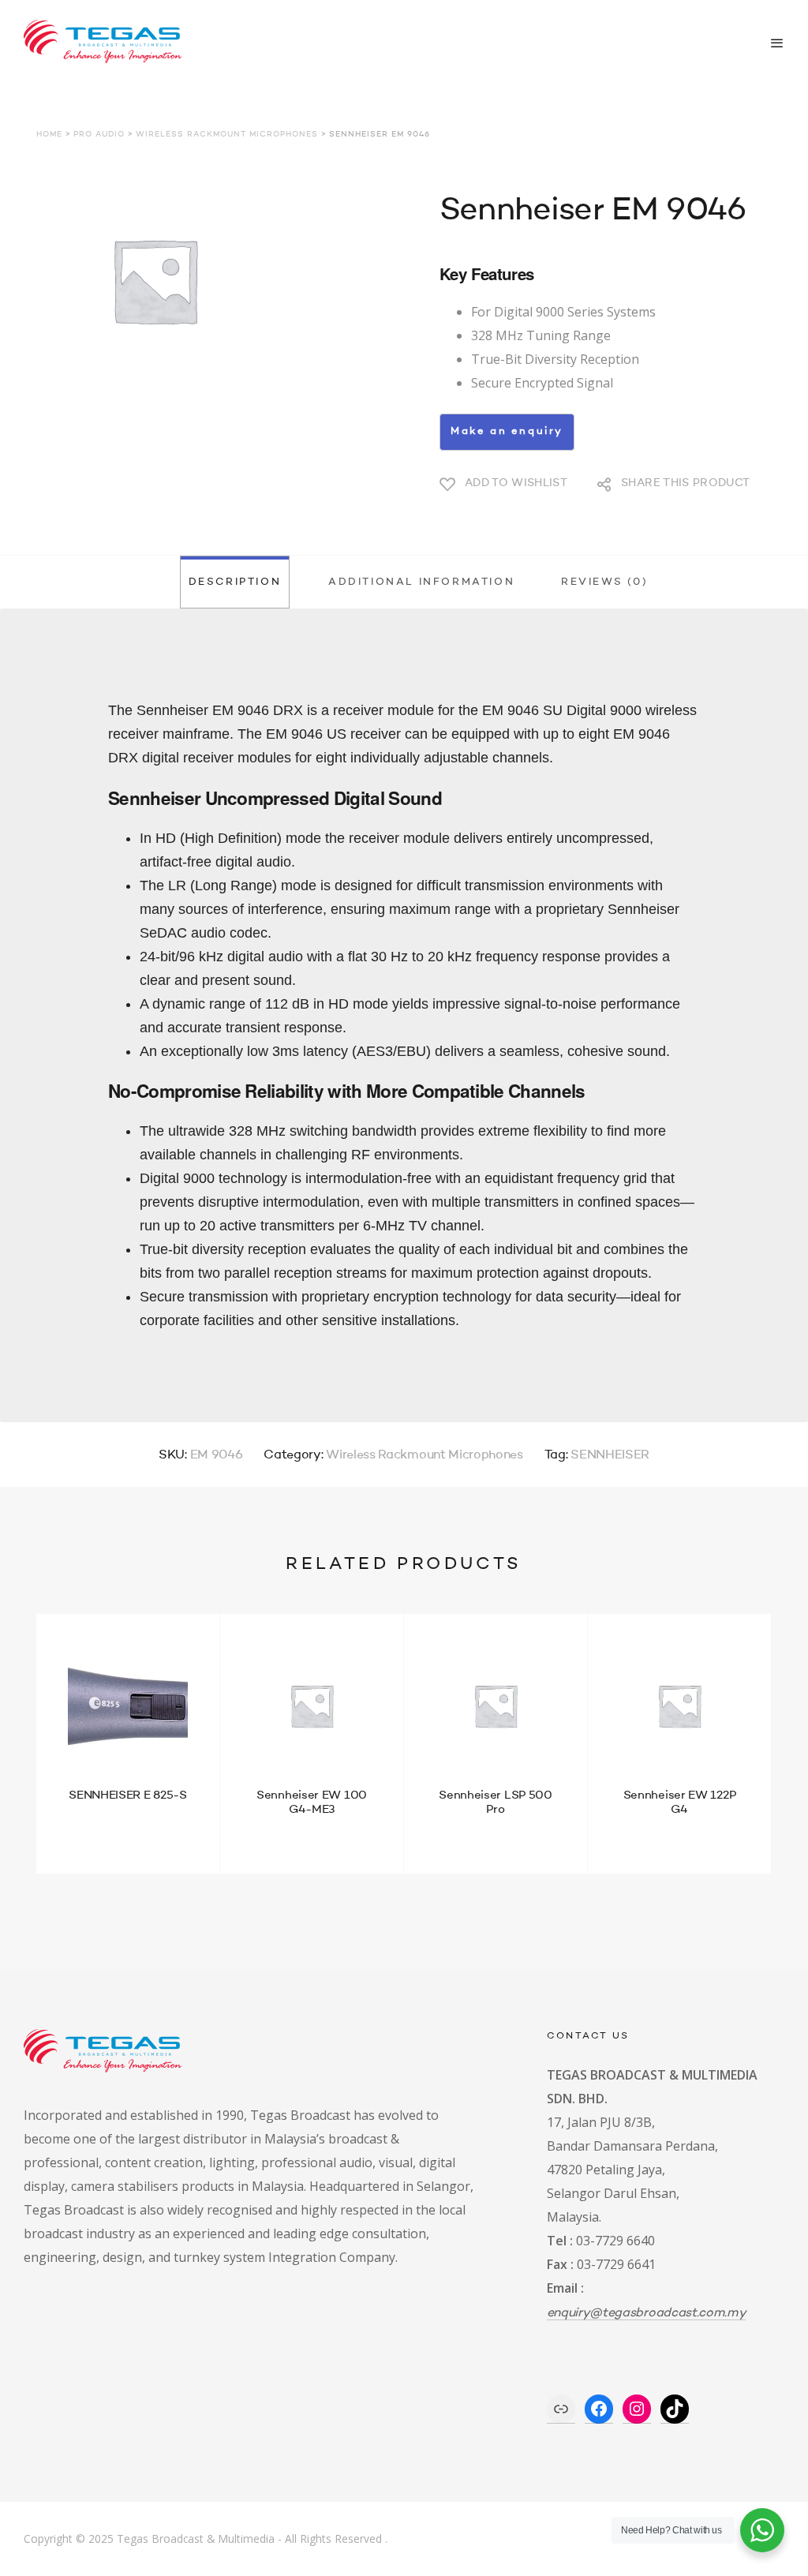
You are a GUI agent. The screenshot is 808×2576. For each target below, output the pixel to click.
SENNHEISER (610, 1455)
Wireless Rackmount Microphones (227, 134)
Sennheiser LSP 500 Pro (496, 1803)
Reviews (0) (605, 582)
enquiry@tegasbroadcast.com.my (647, 2313)
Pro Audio (99, 134)
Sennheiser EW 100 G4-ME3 (312, 1803)
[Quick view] (62, 1833)
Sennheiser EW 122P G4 (680, 1803)
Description (235, 582)
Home (49, 134)
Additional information (421, 582)
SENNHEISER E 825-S (128, 1796)
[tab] (234, 582)
